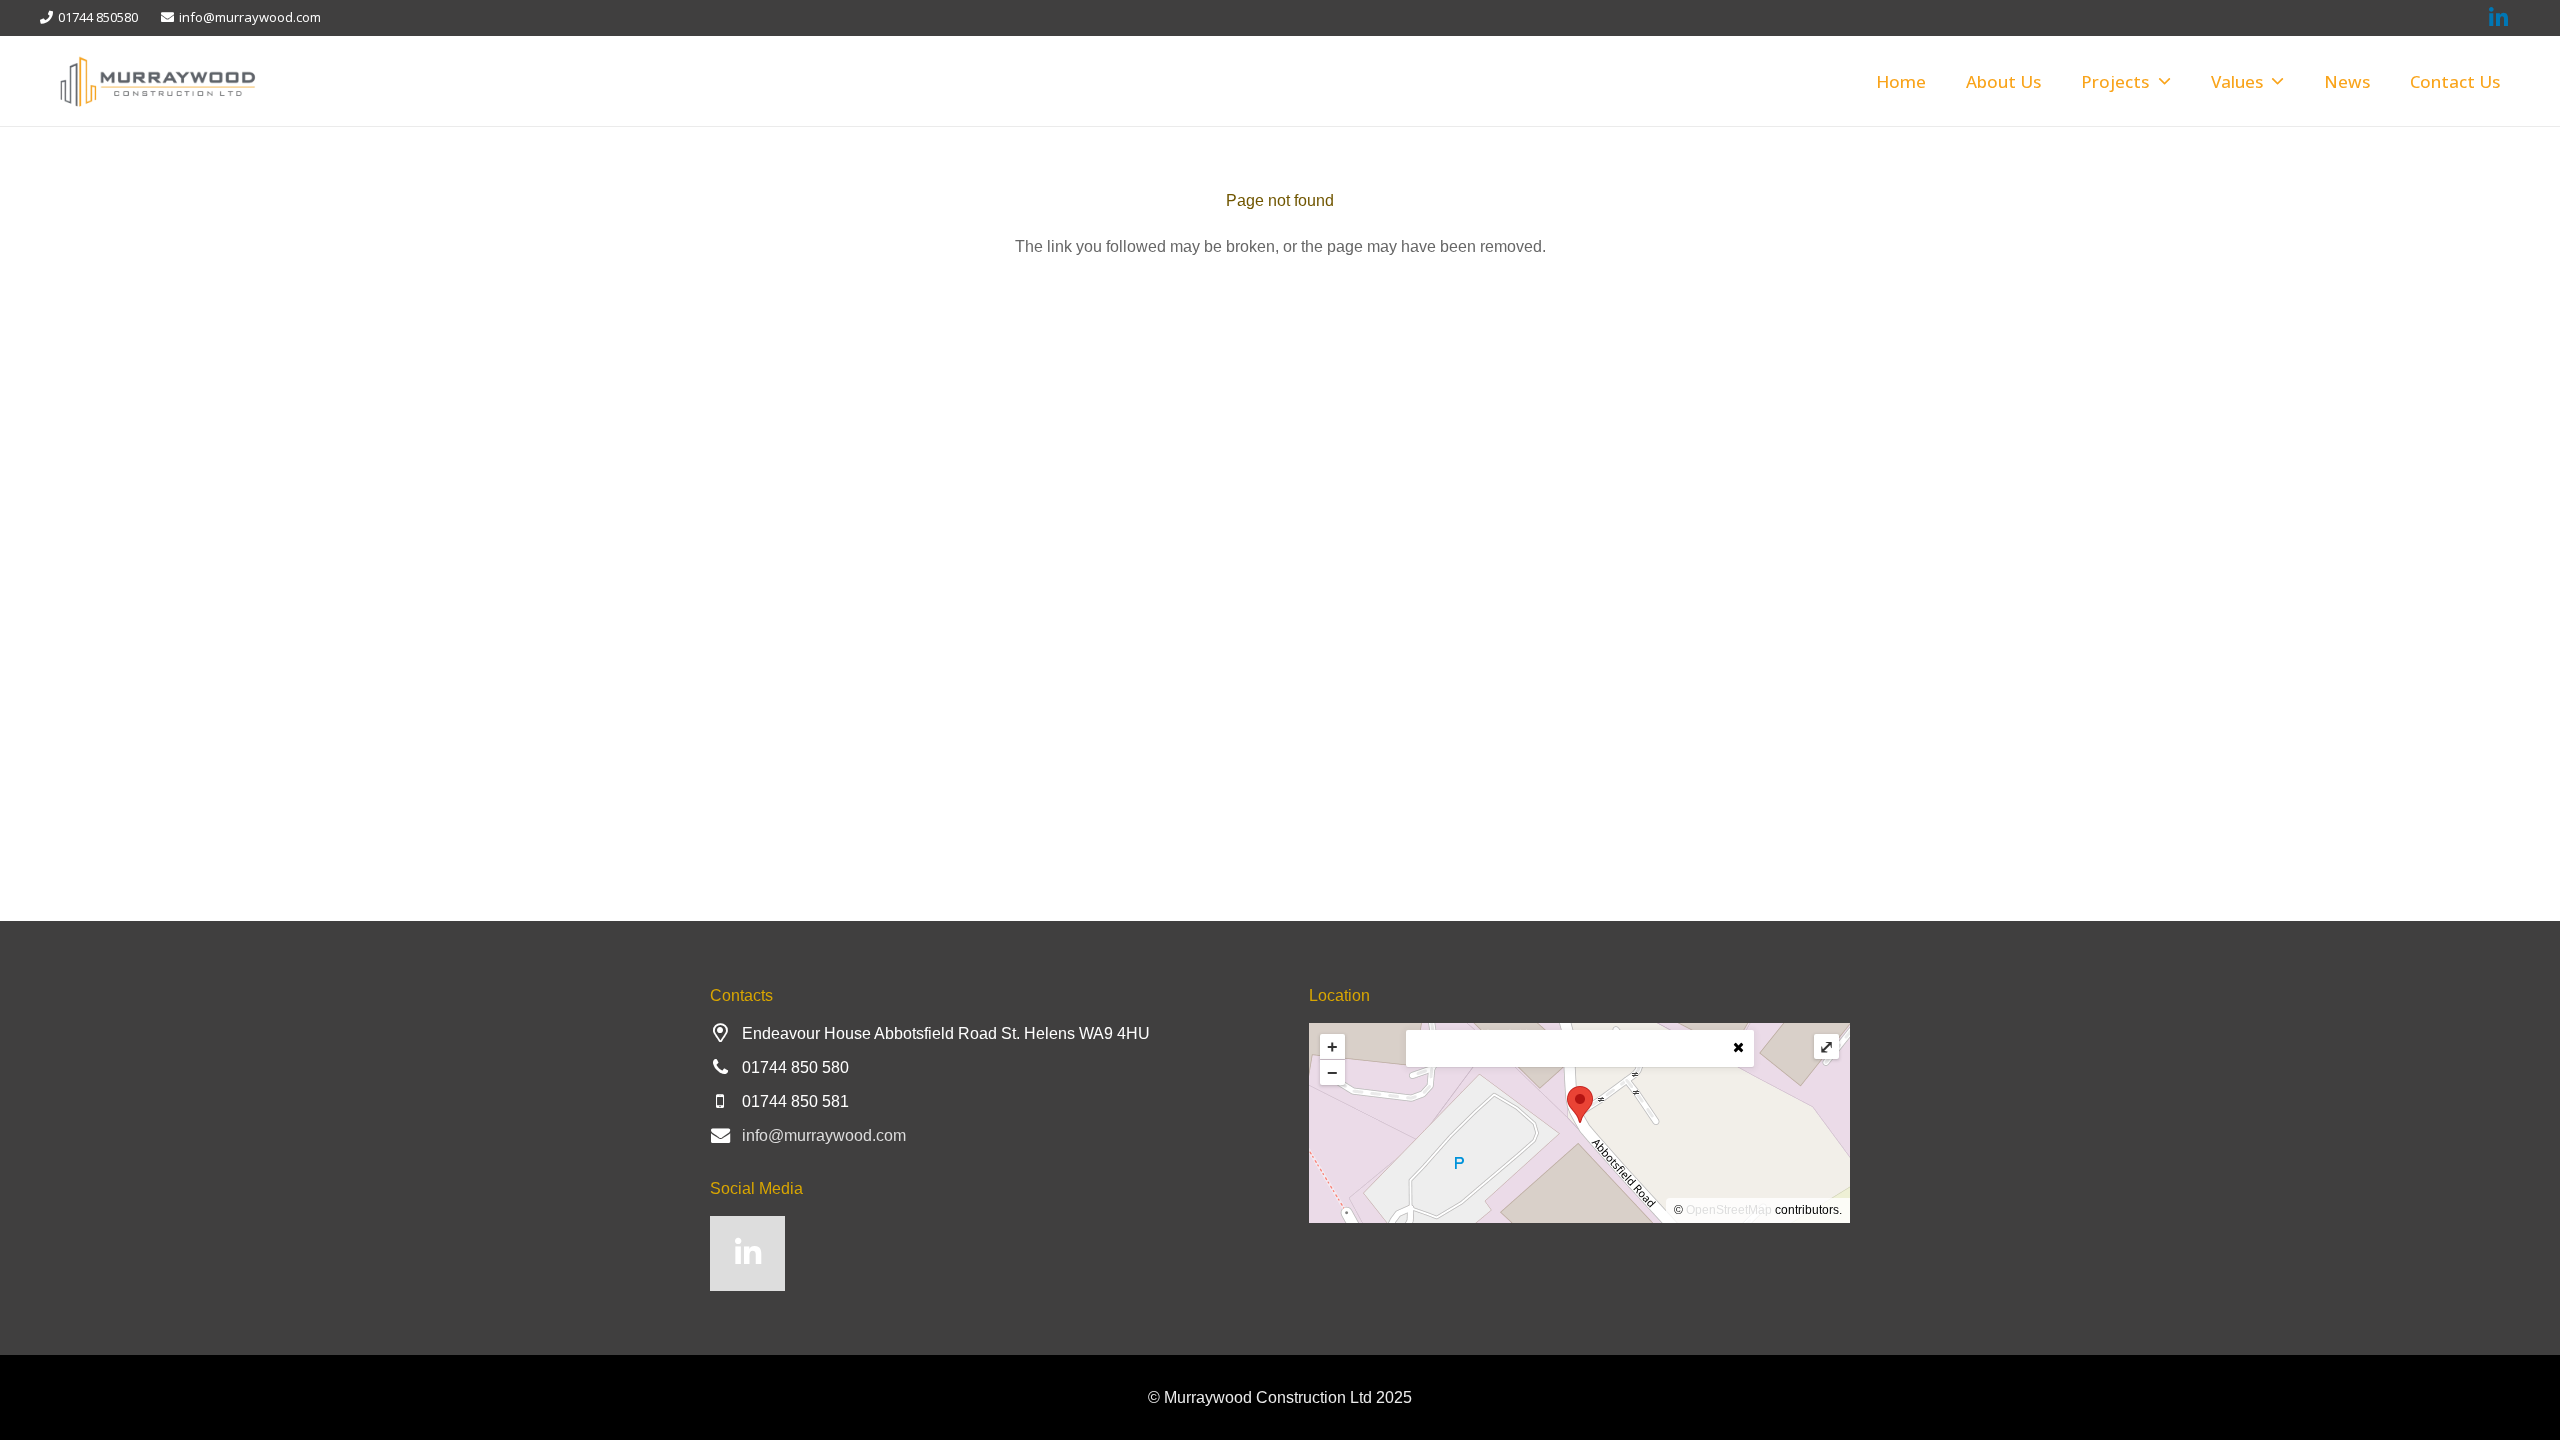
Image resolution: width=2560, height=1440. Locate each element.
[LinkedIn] (747, 1253)
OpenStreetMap (1729, 1210)
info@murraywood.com (824, 1135)
